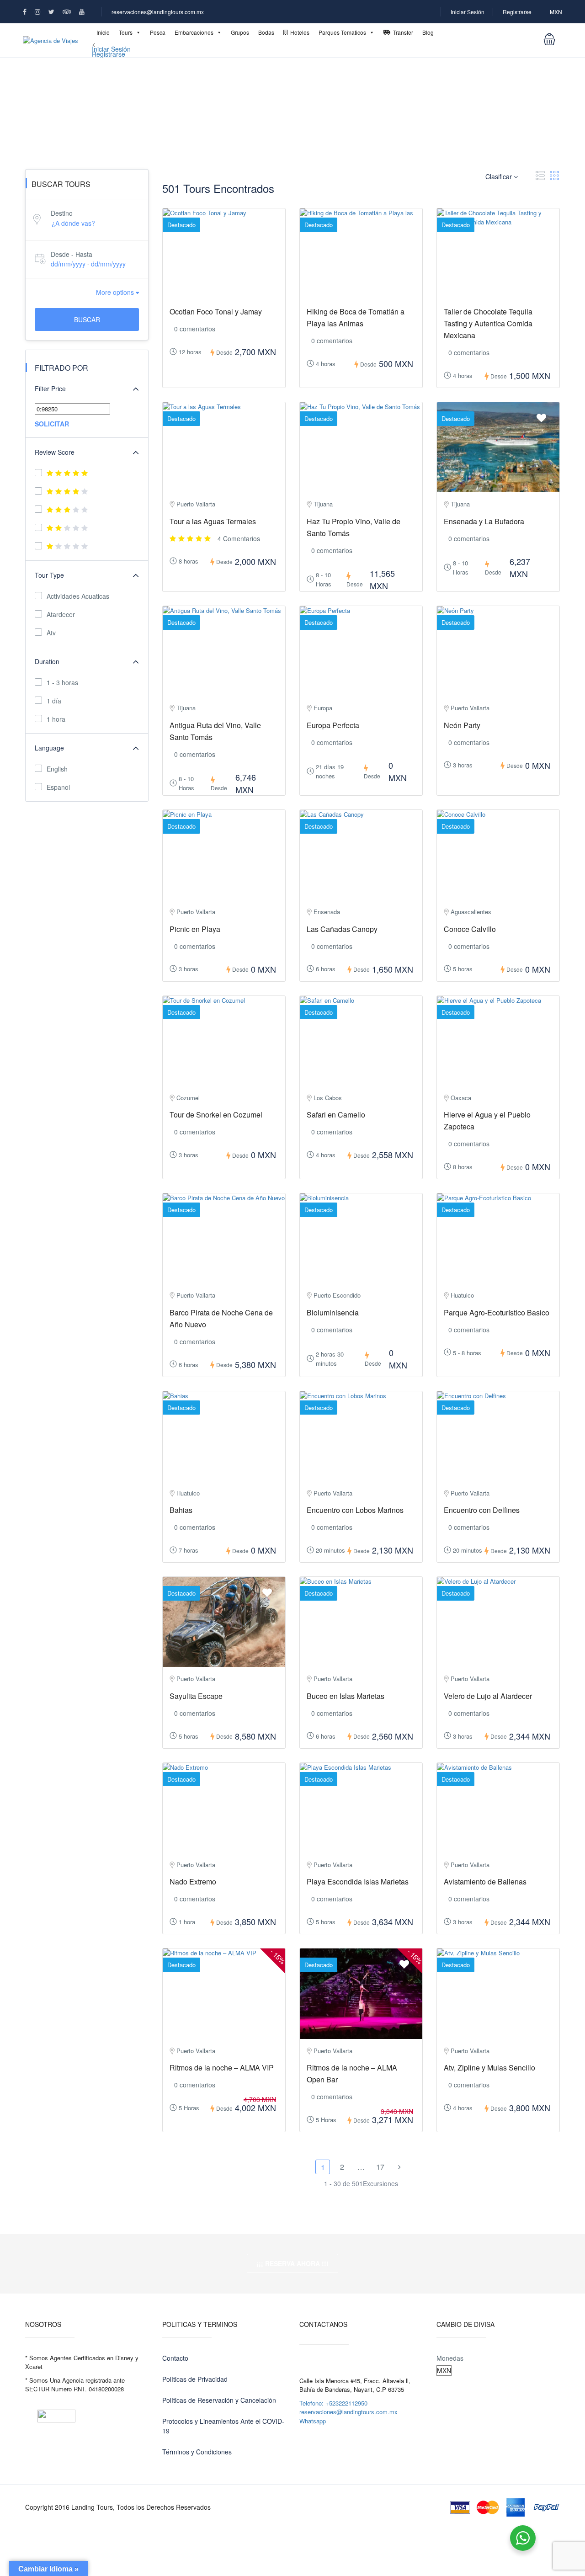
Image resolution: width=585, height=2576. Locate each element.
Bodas (266, 32)
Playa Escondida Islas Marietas (358, 1881)
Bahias (181, 1510)
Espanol (58, 787)
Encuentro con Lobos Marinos (355, 1510)
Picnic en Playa (195, 929)
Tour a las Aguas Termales (213, 521)
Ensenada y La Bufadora (484, 521)
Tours (126, 32)
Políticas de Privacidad (195, 2379)
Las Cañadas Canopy (342, 929)
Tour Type (49, 575)
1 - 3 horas (62, 682)
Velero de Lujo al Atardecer (488, 1696)
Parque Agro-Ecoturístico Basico (497, 1312)
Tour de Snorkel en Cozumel (216, 1115)
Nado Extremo (193, 1881)
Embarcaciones (194, 32)
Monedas (450, 2358)
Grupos (240, 32)
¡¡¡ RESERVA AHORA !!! (292, 2263)
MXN (556, 12)
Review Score (55, 452)
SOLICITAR (52, 424)
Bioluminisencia (333, 1312)
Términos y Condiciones (197, 2452)
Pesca (158, 32)
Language (49, 748)
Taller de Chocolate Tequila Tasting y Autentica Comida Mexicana (488, 323)
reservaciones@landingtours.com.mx (158, 12)
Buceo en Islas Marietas (346, 1696)
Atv (51, 633)
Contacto (175, 2358)
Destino (62, 213)
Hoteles (300, 32)
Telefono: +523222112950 (333, 2403)
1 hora (56, 719)
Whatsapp (313, 2421)
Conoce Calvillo (470, 929)
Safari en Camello (336, 1115)
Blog (428, 32)
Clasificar (500, 176)
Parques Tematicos (342, 32)
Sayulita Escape (196, 1696)
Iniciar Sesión (468, 12)
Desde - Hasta (72, 254)
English (57, 769)
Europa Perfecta (333, 725)
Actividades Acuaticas (78, 596)
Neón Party (462, 725)
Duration (47, 661)
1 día (54, 701)
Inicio (103, 32)
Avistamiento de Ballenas (485, 1881)
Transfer (403, 32)
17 (380, 2167)
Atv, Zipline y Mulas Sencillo (489, 2068)
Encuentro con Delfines (482, 1510)
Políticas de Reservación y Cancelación (219, 2400)
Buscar (87, 319)
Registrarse (517, 12)
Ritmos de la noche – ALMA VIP (222, 2068)
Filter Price (50, 389)
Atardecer (61, 614)
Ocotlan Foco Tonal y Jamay (216, 311)
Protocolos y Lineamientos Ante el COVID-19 (223, 2426)
